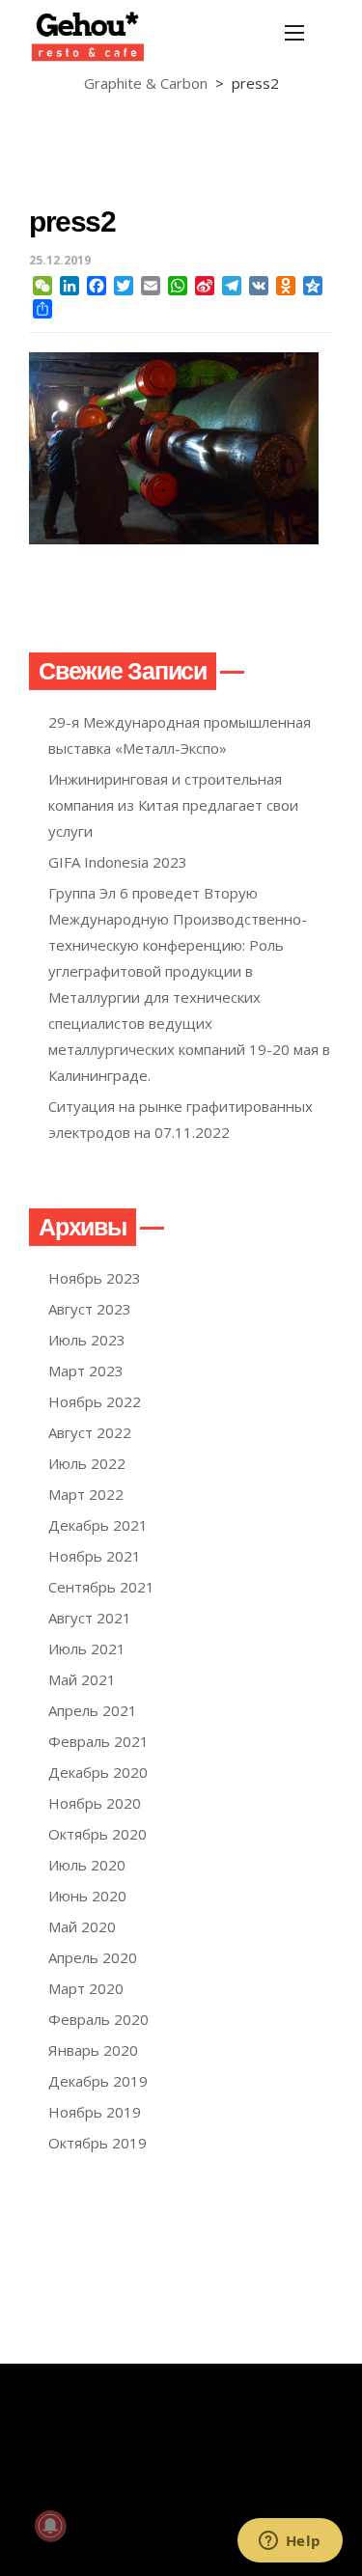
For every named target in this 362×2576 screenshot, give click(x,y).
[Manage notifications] (50, 2526)
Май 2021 (82, 1679)
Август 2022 (90, 1432)
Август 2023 (90, 1309)
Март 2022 (86, 1494)
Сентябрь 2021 (101, 1587)
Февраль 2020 (98, 2019)
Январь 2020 (93, 2050)
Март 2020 (86, 1988)
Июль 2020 (87, 1865)
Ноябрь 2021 (95, 1556)
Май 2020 (82, 1926)
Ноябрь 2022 (95, 1401)
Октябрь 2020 (97, 1834)
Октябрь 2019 (97, 2143)
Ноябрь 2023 (95, 1278)
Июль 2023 (87, 1340)
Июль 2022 (87, 1463)
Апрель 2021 (93, 1710)
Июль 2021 (87, 1648)
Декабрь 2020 (98, 1772)
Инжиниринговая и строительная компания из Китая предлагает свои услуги (173, 805)
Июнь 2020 (87, 1896)
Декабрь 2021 (98, 1525)
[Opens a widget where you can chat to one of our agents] (290, 2542)
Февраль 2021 (98, 1741)
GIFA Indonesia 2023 (118, 862)
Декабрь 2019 (98, 2081)
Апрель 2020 (93, 1957)
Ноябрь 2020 (95, 1803)
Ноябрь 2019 (95, 2112)
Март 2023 (86, 1371)
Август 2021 (90, 1618)
